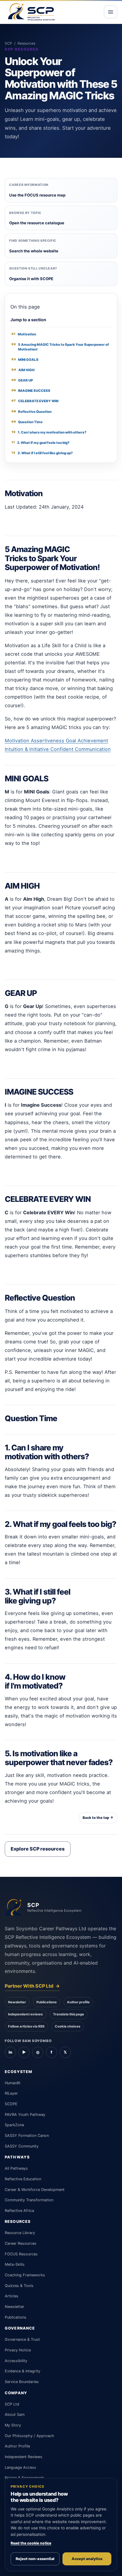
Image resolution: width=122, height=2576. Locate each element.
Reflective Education (23, 2179)
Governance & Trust (22, 2339)
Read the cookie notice (31, 2543)
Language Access (20, 2467)
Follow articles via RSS (26, 2026)
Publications (46, 2002)
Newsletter (17, 2002)
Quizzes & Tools (19, 2286)
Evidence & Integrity (23, 2371)
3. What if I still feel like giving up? (42, 453)
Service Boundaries (22, 2382)
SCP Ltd (12, 2404)
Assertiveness (48, 741)
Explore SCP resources (38, 1849)
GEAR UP (22, 380)
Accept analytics (87, 2559)
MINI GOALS (25, 360)
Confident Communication (81, 749)
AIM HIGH (23, 370)
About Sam (15, 2415)
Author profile (78, 2002)
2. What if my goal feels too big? (40, 443)
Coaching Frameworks (25, 2275)
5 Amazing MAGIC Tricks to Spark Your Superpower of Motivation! (60, 347)
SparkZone (14, 2125)
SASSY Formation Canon (27, 2136)
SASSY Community (22, 2146)
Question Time (27, 422)
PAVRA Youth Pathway (25, 2115)
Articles (12, 2296)
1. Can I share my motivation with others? (49, 432)
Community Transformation (29, 2200)
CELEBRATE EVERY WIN (35, 401)
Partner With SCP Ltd (32, 1986)
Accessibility (16, 2361)
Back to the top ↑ (98, 1818)
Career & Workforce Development (35, 2190)
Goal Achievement (87, 741)
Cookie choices (68, 2026)
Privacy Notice (18, 2350)
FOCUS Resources (21, 2254)
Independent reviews (25, 2014)
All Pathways (16, 2168)
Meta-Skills (15, 2264)
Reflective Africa (19, 2211)
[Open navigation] (111, 12)
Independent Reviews (24, 2457)
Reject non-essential (35, 2559)
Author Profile (17, 2446)
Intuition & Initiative (28, 749)
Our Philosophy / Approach (29, 2436)
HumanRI (12, 2083)
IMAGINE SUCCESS (31, 391)
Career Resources (21, 2243)
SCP (8, 43)
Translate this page (69, 2014)
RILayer (11, 2093)
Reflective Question (31, 412)
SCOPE (11, 2104)
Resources (26, 43)
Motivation (24, 334)
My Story (13, 2425)
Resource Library (20, 2233)
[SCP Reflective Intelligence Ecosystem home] (31, 12)
